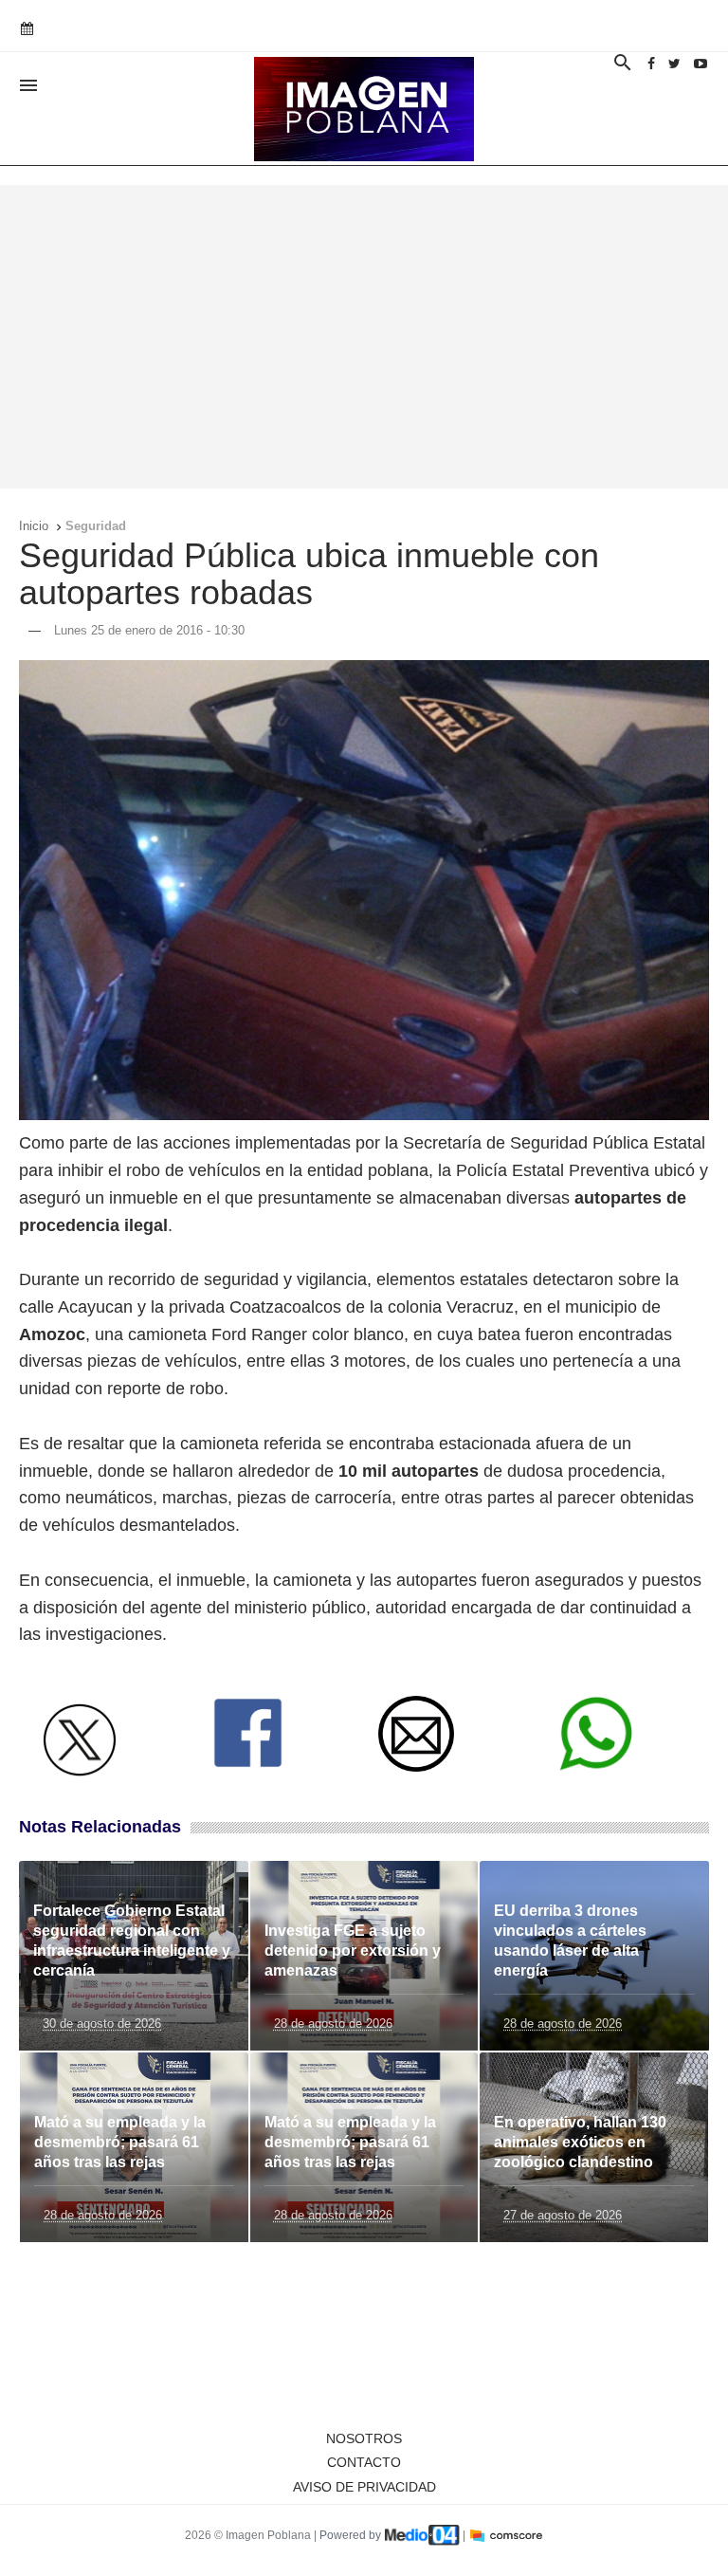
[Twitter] (674, 64)
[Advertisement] (364, 337)
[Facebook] (651, 64)
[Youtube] (701, 64)
